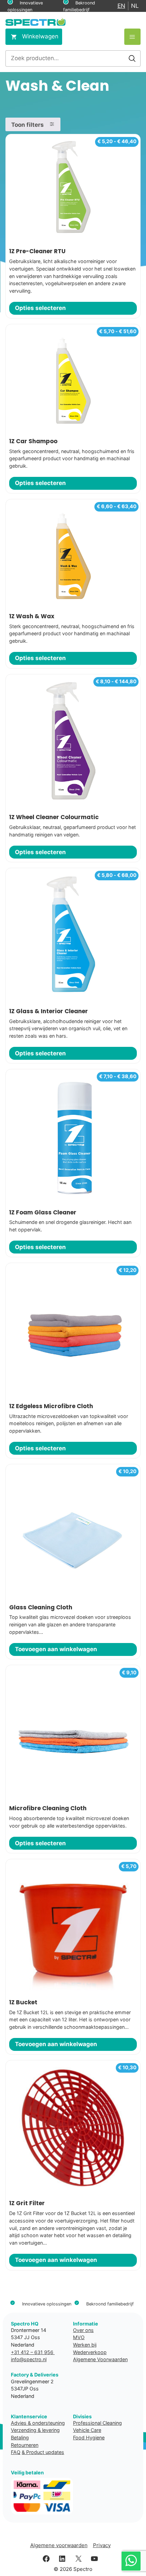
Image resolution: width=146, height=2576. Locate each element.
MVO (79, 2337)
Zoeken (132, 58)
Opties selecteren (40, 308)
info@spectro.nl (29, 2359)
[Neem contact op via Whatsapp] (131, 2561)
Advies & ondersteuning (38, 2423)
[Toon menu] (132, 37)
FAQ (16, 2452)
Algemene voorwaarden (59, 2545)
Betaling (20, 2437)
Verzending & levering (35, 2430)
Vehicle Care (87, 2430)
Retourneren (25, 2445)
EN (121, 6)
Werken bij (85, 2345)
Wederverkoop (90, 2352)
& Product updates (43, 2452)
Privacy (102, 2545)
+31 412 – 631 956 (33, 2352)
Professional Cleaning (97, 2423)
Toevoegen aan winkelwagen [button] (56, 1649)
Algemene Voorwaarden (100, 2359)
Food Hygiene (89, 2437)
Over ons (83, 2330)
